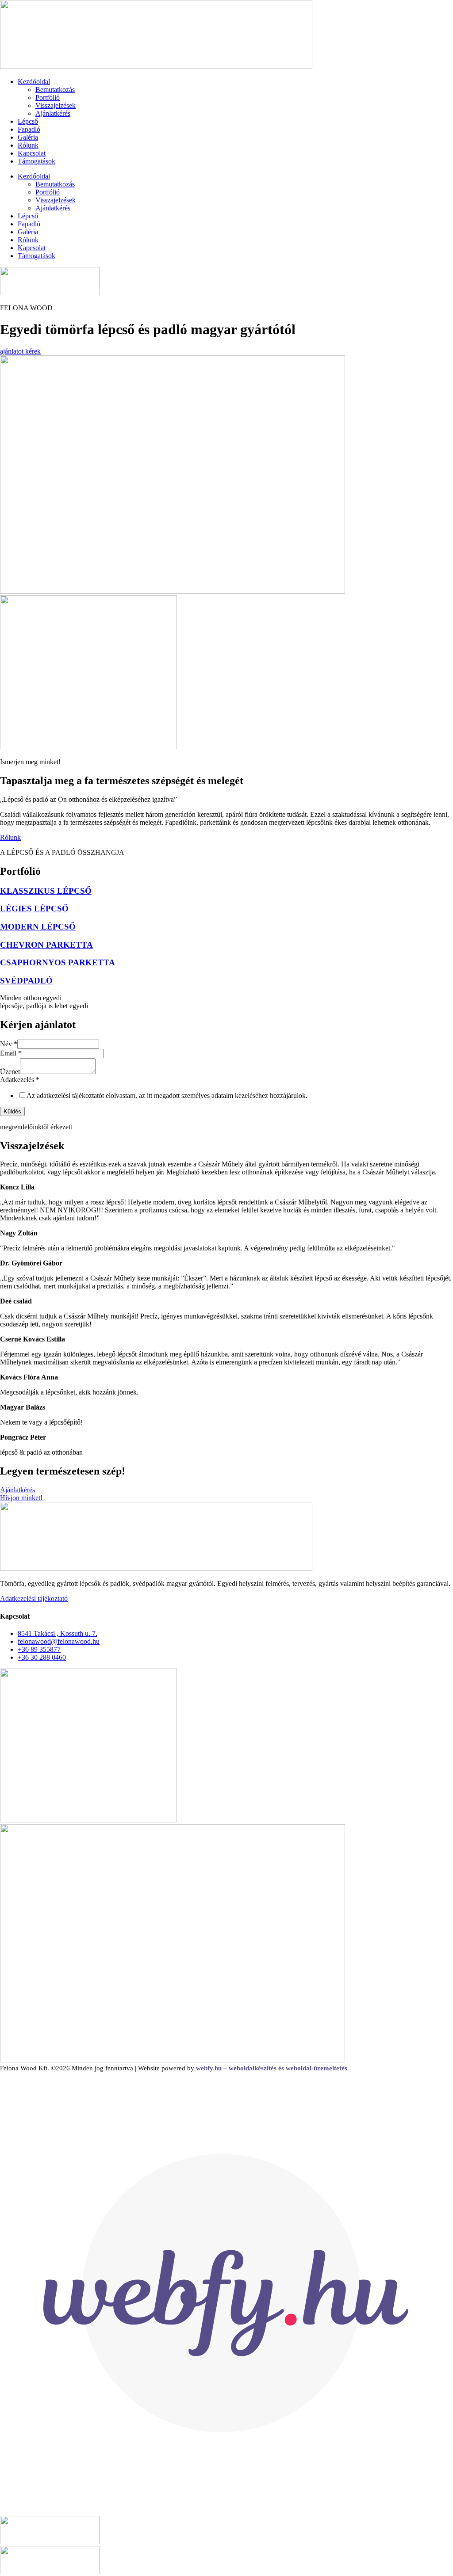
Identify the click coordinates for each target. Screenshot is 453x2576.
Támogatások (36, 161)
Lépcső (28, 121)
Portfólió (48, 97)
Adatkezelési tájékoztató (34, 1599)
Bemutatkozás (55, 90)
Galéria (28, 137)
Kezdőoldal (34, 82)
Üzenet (10, 1072)
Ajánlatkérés (53, 113)
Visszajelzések (56, 105)
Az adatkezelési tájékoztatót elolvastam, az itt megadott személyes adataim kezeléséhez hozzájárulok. (167, 1096)
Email (11, 1053)
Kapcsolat (32, 153)
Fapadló (29, 129)
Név (9, 1044)
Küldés (12, 1111)
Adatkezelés (20, 1080)
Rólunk (28, 145)
